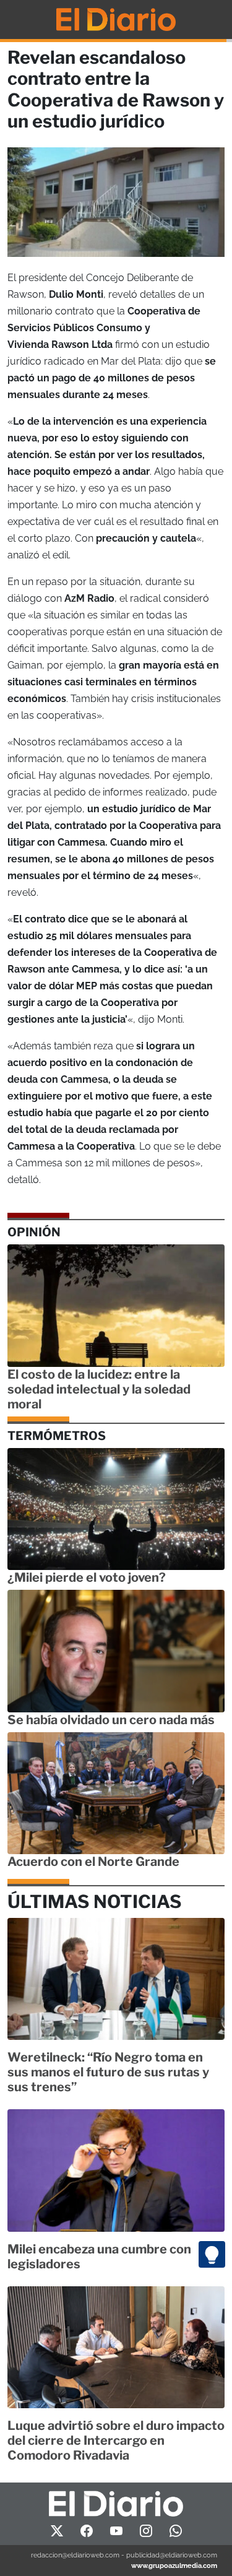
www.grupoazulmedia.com (174, 2565)
